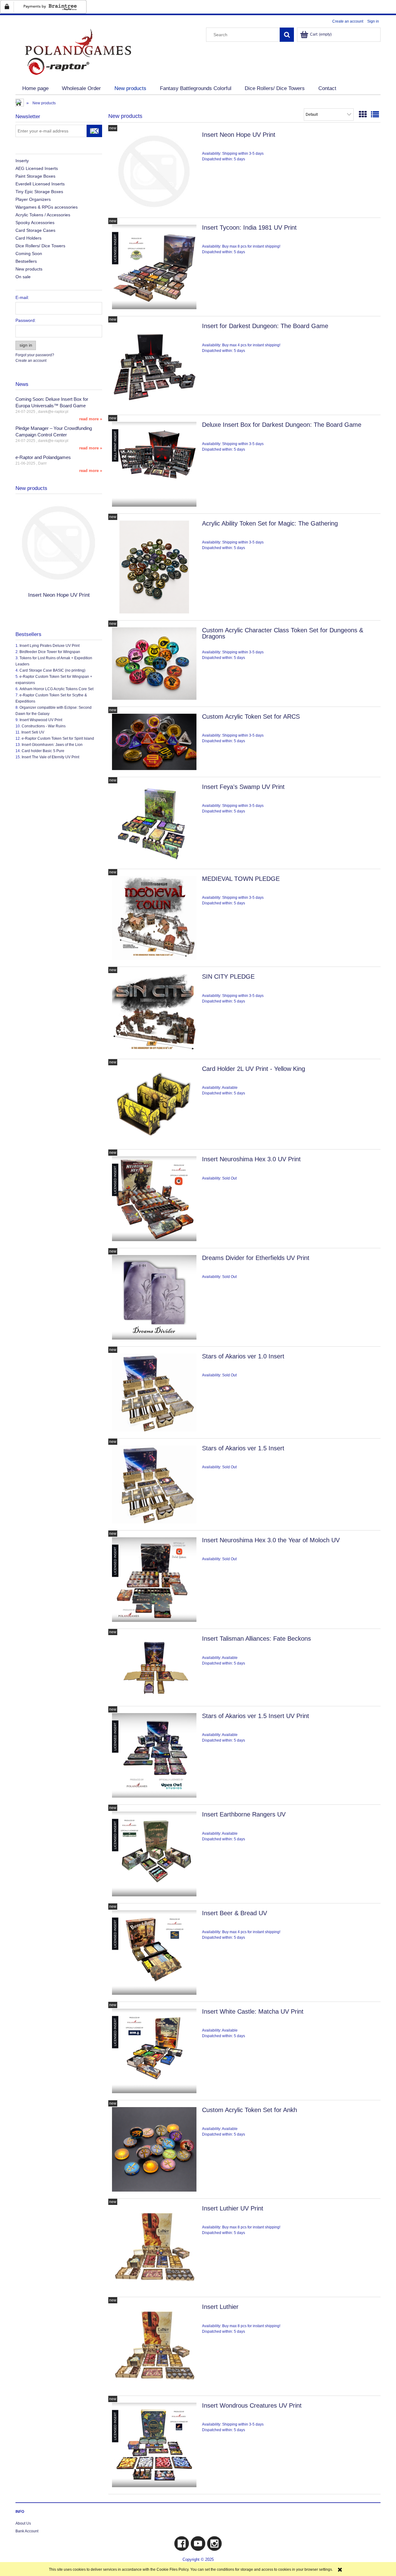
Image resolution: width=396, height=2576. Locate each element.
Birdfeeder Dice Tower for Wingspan (50, 652)
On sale (23, 277)
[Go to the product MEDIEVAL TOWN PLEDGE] (154, 918)
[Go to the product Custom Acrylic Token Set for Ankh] (154, 2149)
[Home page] (77, 51)
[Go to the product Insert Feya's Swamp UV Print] (154, 823)
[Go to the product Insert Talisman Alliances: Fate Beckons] (154, 1667)
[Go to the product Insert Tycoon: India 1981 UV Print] (154, 267)
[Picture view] (363, 115)
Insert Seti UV (33, 732)
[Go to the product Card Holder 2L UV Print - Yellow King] (154, 1104)
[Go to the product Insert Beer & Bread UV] (154, 1953)
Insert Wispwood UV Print (41, 720)
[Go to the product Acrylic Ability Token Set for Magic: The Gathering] (154, 567)
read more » (91, 419)
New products (29, 269)
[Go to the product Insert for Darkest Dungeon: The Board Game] (154, 366)
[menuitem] (35, 89)
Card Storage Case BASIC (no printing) (52, 670)
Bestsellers (26, 261)
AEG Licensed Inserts (37, 168)
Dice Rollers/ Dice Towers (40, 246)
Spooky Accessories (35, 223)
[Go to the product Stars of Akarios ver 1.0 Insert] (154, 1392)
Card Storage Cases (35, 230)
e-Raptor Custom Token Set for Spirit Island (58, 738)
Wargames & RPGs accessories (47, 207)
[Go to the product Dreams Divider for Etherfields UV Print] (154, 1297)
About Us (23, 2523)
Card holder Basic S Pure (43, 751)
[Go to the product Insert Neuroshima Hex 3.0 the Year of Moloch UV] (154, 1580)
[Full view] (375, 115)
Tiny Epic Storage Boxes (39, 192)
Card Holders (28, 238)
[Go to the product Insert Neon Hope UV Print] (154, 171)
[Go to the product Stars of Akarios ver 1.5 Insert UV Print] (154, 1755)
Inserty (22, 161)
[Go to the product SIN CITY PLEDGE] (154, 1013)
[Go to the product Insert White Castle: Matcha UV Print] (154, 2051)
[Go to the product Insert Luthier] (154, 2346)
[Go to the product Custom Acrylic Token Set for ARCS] (154, 742)
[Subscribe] (94, 131)
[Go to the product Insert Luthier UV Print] (154, 2248)
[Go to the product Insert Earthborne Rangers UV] (154, 1854)
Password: (26, 320)
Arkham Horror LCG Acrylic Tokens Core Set (56, 689)
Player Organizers (33, 199)
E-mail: (22, 297)
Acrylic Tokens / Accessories (43, 215)
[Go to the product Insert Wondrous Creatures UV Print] (154, 2445)
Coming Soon (29, 253)
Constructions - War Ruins (44, 726)
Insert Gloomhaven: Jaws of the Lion (52, 745)
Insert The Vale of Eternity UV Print (50, 757)
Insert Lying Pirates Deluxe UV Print (49, 646)
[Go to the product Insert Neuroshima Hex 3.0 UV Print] (154, 1199)
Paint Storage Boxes (35, 176)
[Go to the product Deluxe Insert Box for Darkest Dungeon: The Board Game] (154, 464)
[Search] (287, 35)
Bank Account (27, 2531)
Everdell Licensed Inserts (40, 184)
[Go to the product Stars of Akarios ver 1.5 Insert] (154, 1484)
